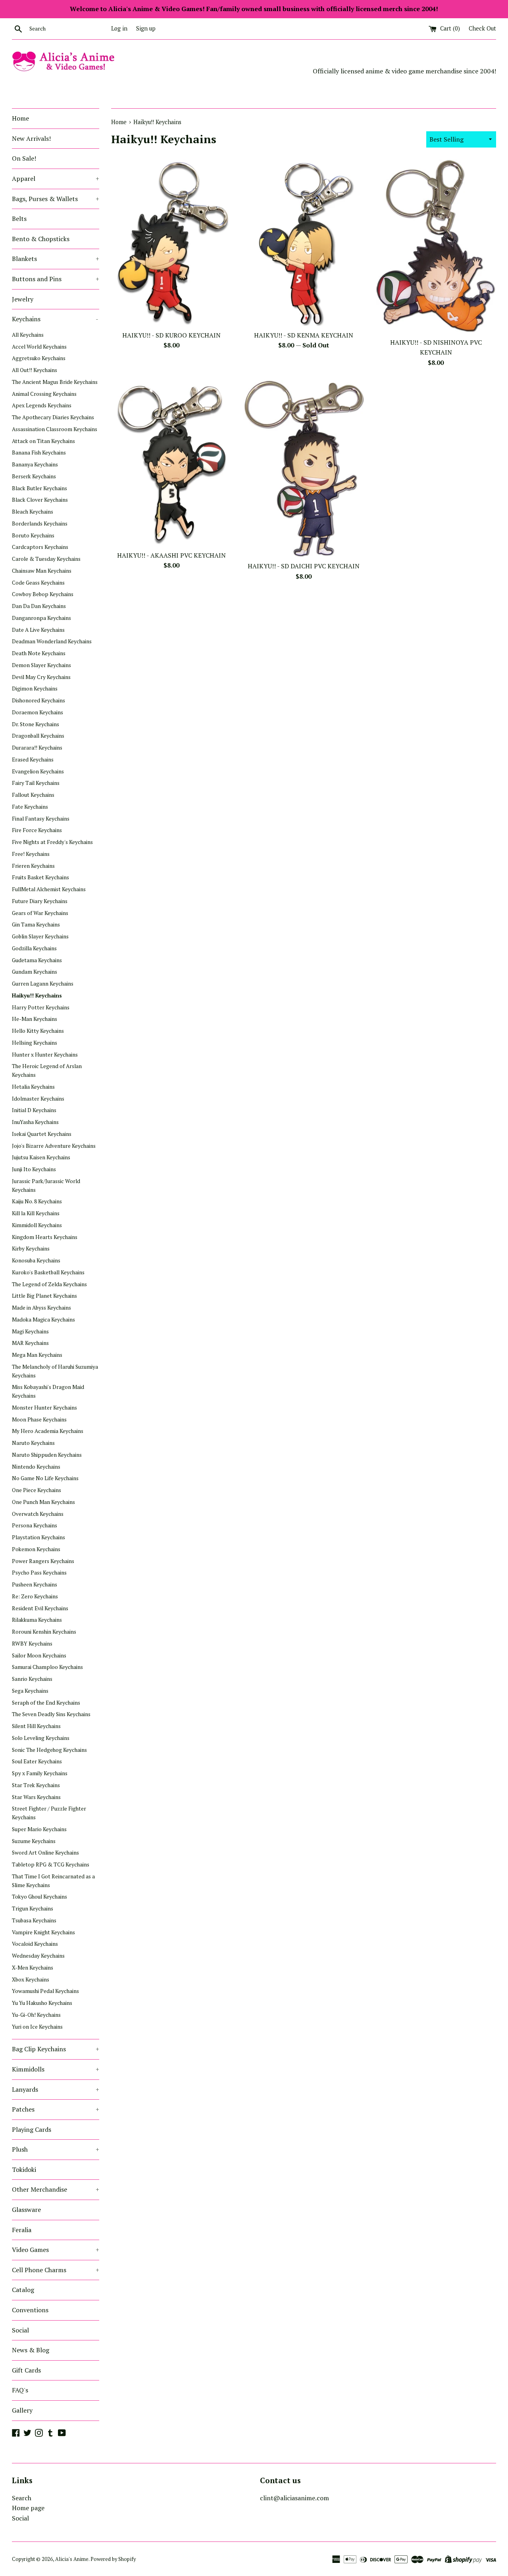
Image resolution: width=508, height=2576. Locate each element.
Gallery (22, 2410)
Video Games (56, 2250)
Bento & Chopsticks (41, 239)
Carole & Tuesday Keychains (46, 559)
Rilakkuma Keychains (37, 1620)
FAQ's (20, 2390)
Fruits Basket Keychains (40, 877)
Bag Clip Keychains (56, 2049)
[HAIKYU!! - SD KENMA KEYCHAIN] (303, 243)
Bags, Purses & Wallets (56, 199)
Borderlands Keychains (40, 524)
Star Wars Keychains (36, 1797)
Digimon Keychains (35, 689)
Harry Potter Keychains (41, 1007)
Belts (19, 219)
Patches (56, 2109)
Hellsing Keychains (35, 1043)
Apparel (56, 178)
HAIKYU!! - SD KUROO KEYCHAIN (171, 335)
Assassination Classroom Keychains (55, 429)
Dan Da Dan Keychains (39, 606)
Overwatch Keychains (38, 1514)
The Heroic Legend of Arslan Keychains (47, 1070)
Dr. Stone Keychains (36, 724)
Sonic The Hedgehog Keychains (49, 1750)
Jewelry (23, 299)
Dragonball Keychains (38, 736)
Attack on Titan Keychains (43, 441)
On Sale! (24, 158)
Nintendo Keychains (36, 1467)
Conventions (30, 2310)
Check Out (482, 28)
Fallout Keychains (33, 795)
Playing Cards (32, 2129)
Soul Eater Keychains (37, 1761)
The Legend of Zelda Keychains (49, 1284)
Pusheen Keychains (35, 1584)
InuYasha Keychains (35, 1122)
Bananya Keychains (35, 464)
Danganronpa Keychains (41, 618)
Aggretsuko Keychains (39, 358)
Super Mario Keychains (39, 1829)
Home (20, 118)
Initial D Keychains (34, 1110)
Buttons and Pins (56, 279)
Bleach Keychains (33, 512)
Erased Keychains (33, 760)
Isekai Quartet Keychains (42, 1134)
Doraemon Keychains (38, 712)
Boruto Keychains (33, 535)
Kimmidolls (56, 2069)
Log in (119, 28)
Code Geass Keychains (38, 583)
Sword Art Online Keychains (45, 1853)
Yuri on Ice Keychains (37, 2027)
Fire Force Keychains (37, 830)
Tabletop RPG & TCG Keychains (51, 1864)
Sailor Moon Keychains (39, 1655)
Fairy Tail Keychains (36, 783)
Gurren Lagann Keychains (43, 984)
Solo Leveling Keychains (41, 1738)
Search (22, 2498)
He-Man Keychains (35, 1019)
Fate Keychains (30, 807)
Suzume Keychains (34, 1841)
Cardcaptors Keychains (40, 547)
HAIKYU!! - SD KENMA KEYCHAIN (304, 335)
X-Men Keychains (33, 1968)
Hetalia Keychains (33, 1087)
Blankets (56, 259)
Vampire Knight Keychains (43, 1932)
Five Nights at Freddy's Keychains (52, 842)
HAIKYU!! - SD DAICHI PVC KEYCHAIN (304, 566)
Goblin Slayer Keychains (40, 936)
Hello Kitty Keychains (38, 1031)
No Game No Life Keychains (45, 1478)
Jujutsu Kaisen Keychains (41, 1157)
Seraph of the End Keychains (46, 1703)
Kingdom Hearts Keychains (45, 1237)
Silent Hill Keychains (36, 1726)
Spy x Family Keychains (40, 1773)
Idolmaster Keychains (38, 1099)
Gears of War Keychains (40, 913)
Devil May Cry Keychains (41, 677)
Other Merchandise (56, 2189)
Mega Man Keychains (37, 1355)
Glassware (26, 2210)
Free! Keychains (31, 854)
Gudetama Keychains (37, 960)
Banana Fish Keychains (39, 453)
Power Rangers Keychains (43, 1561)
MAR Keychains (30, 1343)
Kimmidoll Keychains (37, 1225)
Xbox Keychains (31, 1979)
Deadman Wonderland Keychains (52, 641)
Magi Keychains (30, 1331)
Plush (56, 2149)
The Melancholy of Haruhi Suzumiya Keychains (55, 1371)
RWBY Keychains (32, 1644)
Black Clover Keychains (40, 500)
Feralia (22, 2230)
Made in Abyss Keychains (41, 1308)
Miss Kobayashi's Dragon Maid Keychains (48, 1391)
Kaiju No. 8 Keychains (37, 1201)
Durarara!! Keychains (37, 748)
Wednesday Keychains (38, 1956)
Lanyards (56, 2089)
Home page (28, 2508)
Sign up (146, 28)
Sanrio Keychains (32, 1679)
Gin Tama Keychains (36, 925)
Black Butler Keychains (39, 488)
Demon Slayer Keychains (41, 665)
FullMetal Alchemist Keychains (49, 889)
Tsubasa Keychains (34, 1920)
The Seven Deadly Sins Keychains (51, 1714)
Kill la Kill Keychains (36, 1213)
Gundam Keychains (35, 972)
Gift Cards (26, 2370)
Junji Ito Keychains (34, 1169)
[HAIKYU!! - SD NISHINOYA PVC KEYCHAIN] (436, 246)
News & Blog (31, 2350)
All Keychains (28, 335)
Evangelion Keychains (38, 771)
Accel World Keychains (39, 347)
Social (20, 2330)
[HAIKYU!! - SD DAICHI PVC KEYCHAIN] (303, 469)
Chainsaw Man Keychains (42, 571)
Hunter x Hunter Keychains (45, 1055)
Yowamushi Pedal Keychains (45, 1991)
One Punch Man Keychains (43, 1502)
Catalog (23, 2290)
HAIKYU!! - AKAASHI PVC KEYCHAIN (171, 555)
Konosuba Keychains (36, 1260)
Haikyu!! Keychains (37, 995)
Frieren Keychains (33, 866)
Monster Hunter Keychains (44, 1408)
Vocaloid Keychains (35, 1944)
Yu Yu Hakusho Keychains (42, 2003)
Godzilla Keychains (34, 948)
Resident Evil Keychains (40, 1608)
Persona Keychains (35, 1525)
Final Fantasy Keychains (41, 819)
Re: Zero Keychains (35, 1596)
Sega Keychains (30, 1691)
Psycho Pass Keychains (39, 1573)
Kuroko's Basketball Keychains (48, 1272)
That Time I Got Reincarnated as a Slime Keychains (53, 1881)
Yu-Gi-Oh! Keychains (36, 2015)
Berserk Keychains (34, 476)
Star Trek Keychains (36, 1785)
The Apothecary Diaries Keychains (53, 417)
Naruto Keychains (33, 1443)
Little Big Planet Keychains (44, 1296)
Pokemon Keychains (36, 1549)
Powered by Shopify (113, 2559)
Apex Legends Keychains (42, 405)
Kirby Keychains (31, 1249)
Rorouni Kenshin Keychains (44, 1632)
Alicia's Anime (72, 2559)
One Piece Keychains (37, 1490)
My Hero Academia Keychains (48, 1431)
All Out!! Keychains (35, 370)
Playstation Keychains (38, 1537)
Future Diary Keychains (40, 901)
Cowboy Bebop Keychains (43, 594)
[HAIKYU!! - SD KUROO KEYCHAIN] (171, 243)
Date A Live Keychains (38, 630)
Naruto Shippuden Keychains (47, 1455)
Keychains (55, 319)
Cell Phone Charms (56, 2270)
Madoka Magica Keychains (43, 1320)
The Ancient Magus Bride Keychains (55, 382)
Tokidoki (24, 2169)
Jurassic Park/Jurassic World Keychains (46, 1185)
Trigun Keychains (33, 1909)
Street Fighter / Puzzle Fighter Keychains (49, 1813)
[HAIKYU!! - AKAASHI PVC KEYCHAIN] (171, 463)
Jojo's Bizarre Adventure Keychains (54, 1146)
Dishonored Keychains (38, 700)
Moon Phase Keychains (39, 1419)
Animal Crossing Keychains (44, 394)
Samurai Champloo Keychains (47, 1667)
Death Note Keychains (39, 653)
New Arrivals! (31, 138)
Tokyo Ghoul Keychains (39, 1897)
